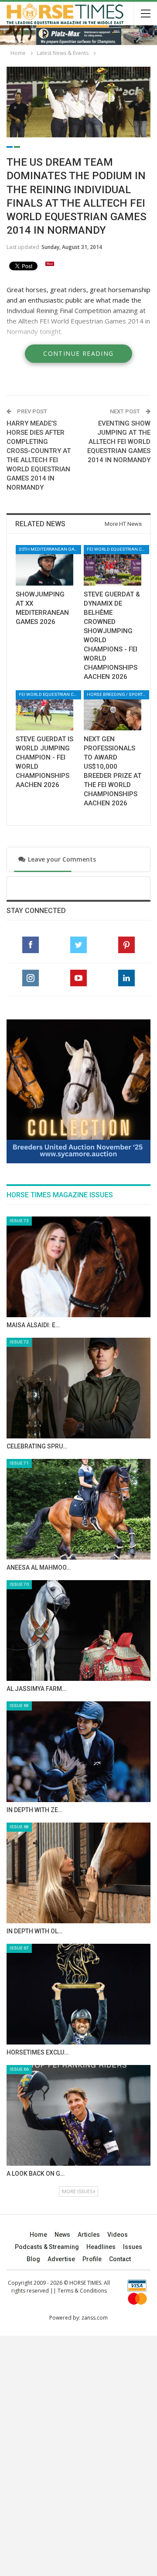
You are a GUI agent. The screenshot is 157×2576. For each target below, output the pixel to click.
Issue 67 (19, 1948)
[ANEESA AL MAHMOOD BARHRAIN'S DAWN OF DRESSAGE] (78, 1509)
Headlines (101, 2247)
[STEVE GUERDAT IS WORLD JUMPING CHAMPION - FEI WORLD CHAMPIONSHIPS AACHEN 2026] (44, 710)
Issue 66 (19, 2069)
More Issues (77, 2191)
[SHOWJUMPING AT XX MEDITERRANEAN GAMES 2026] (44, 565)
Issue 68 (19, 1827)
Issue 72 (19, 1342)
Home (38, 2235)
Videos (118, 2235)
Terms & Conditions (82, 2291)
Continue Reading (78, 353)
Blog (33, 2259)
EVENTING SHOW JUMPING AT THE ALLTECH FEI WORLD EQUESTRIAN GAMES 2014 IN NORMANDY (119, 442)
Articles (89, 2235)
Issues (133, 2247)
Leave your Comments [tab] (53, 859)
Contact (120, 2259)
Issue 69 (19, 1705)
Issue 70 (19, 1584)
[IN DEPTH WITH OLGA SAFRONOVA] (78, 1873)
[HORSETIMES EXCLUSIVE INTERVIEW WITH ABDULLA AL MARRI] (78, 1994)
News (62, 2235)
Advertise (61, 2259)
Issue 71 (19, 1463)
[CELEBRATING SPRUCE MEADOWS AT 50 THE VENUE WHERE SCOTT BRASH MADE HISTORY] (78, 1388)
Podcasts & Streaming (47, 2247)
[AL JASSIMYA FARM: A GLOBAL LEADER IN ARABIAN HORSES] (78, 1630)
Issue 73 (19, 1221)
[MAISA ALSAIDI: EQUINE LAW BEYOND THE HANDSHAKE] (78, 1267)
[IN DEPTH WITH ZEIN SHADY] (78, 1752)
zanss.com (95, 2318)
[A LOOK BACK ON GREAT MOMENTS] (78, 2115)
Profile (92, 2259)
